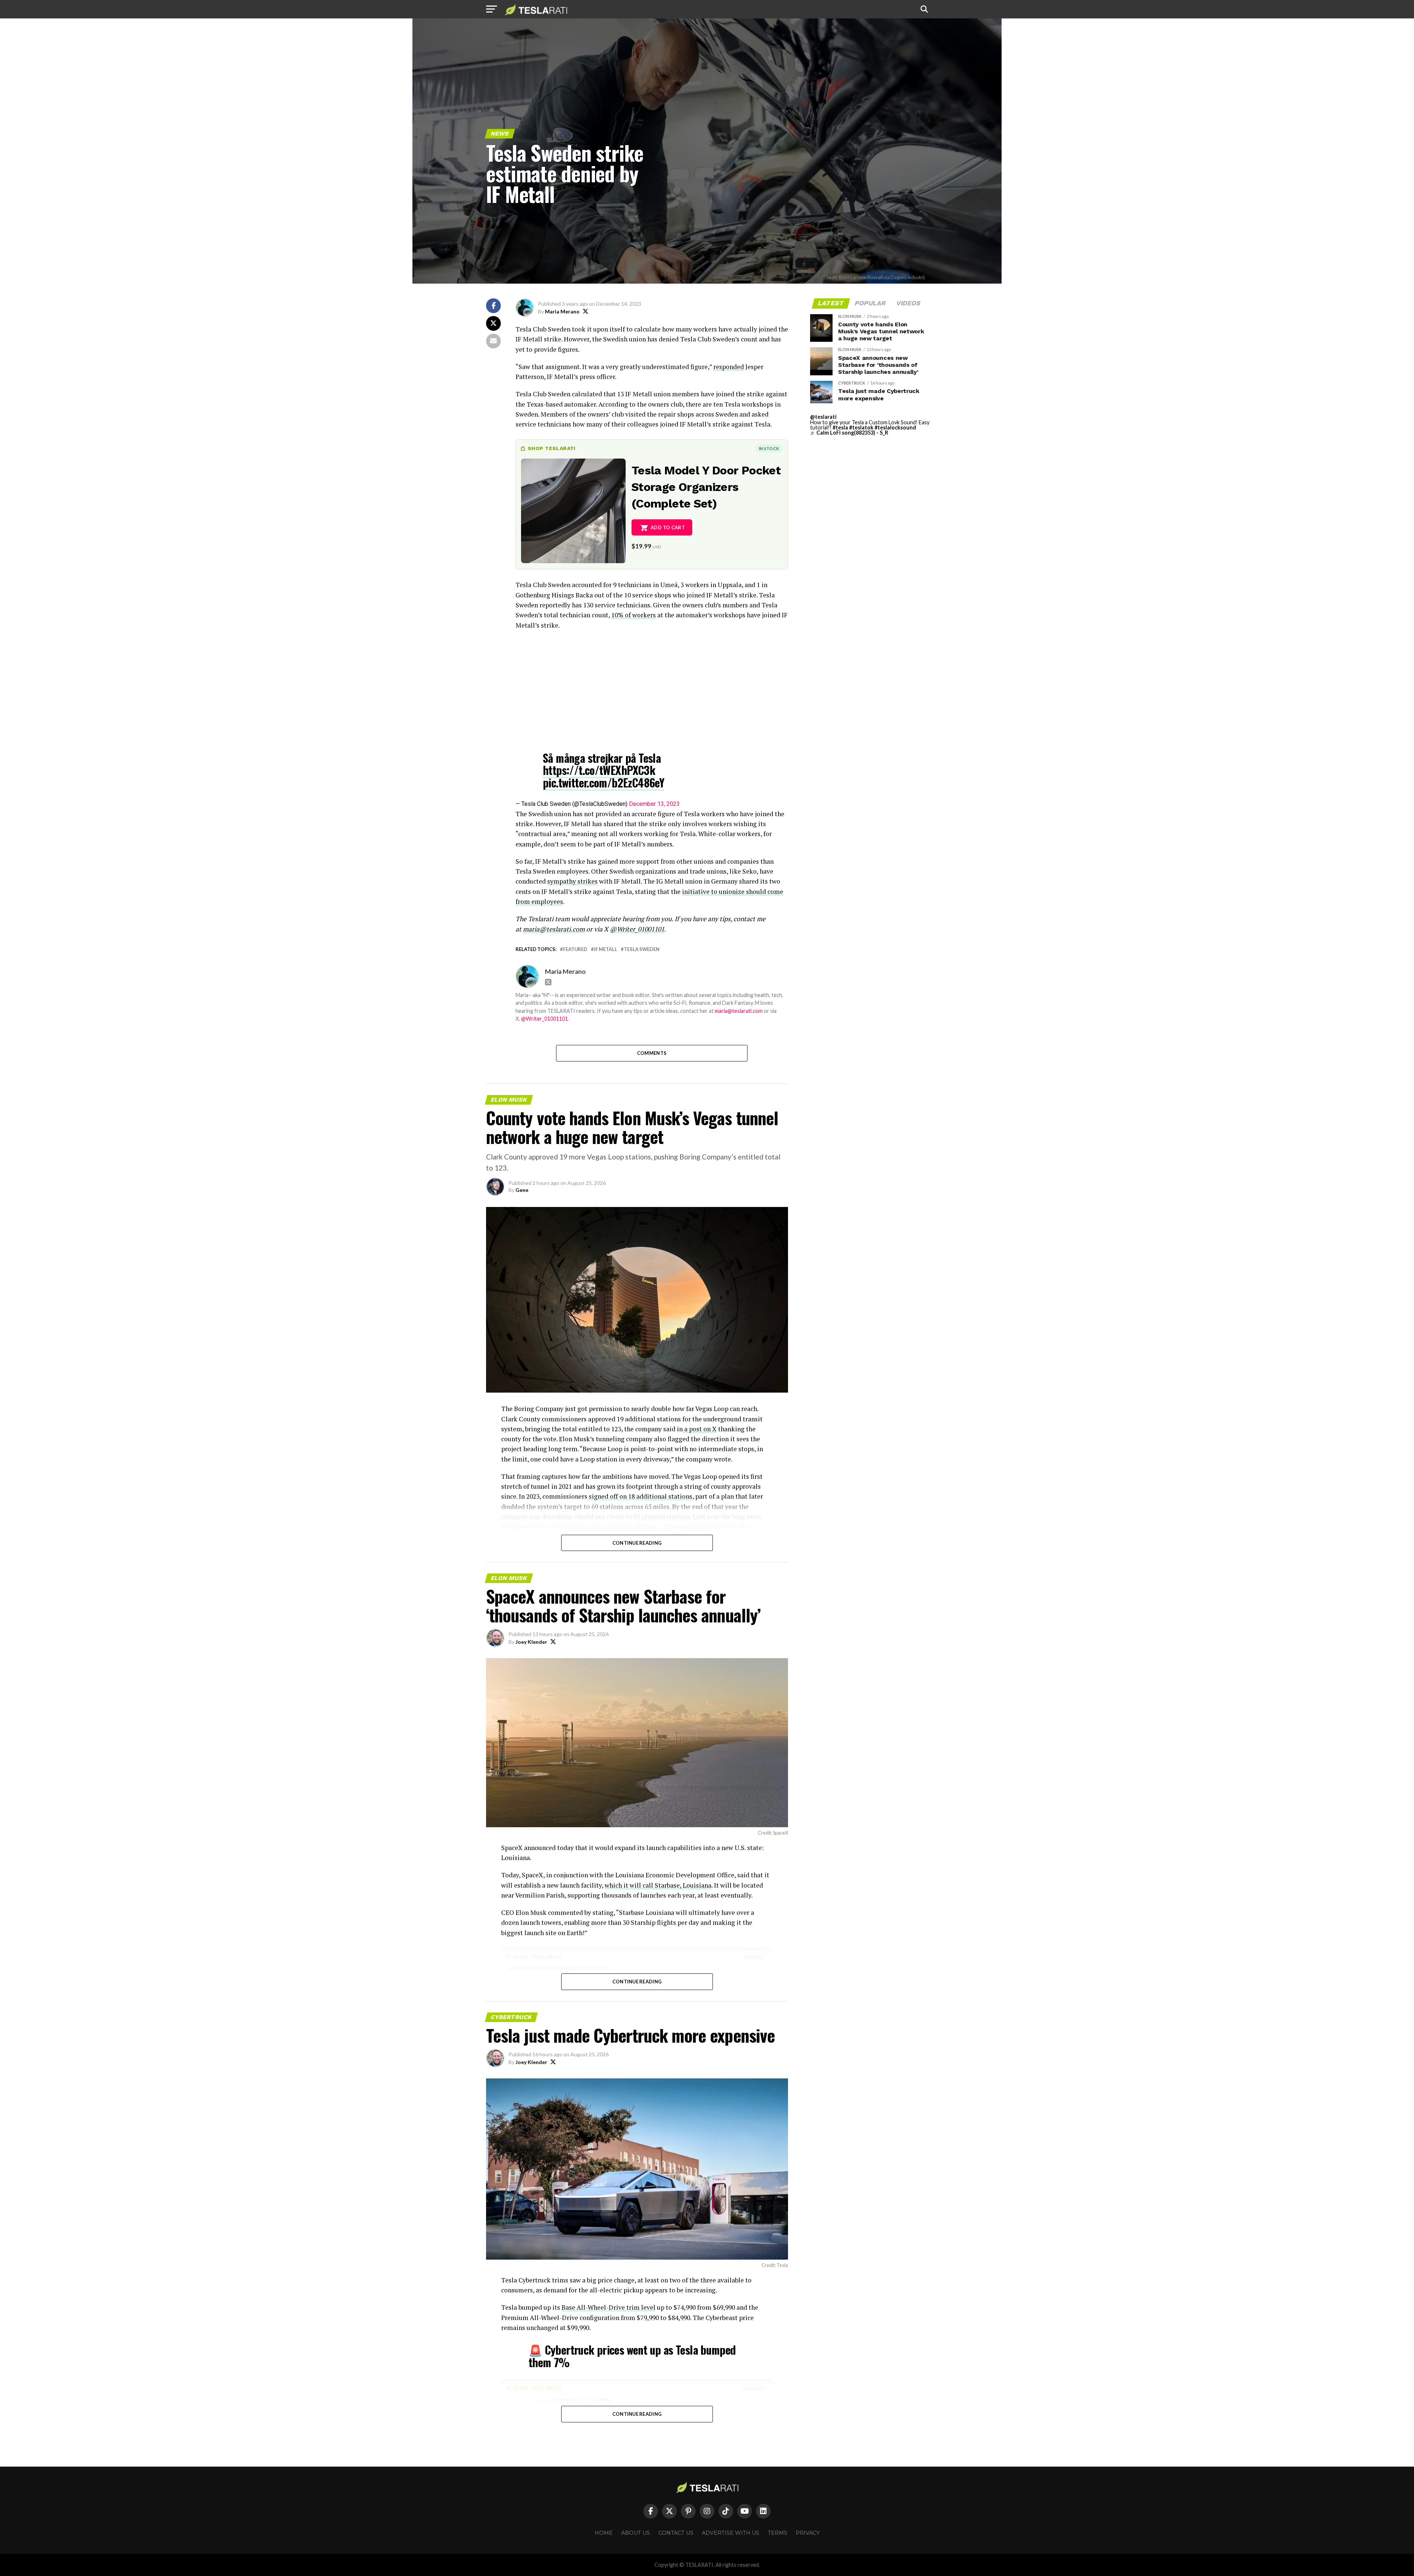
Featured (575, 949)
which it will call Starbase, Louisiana (658, 1885)
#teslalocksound (895, 427)
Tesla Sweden (642, 949)
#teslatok (861, 427)
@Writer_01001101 (544, 1019)
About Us (636, 2533)
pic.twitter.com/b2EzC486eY (604, 782)
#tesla (840, 427)
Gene (522, 1190)
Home (604, 2533)
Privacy (808, 2533)
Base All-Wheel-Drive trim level (608, 2307)
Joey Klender (531, 1642)
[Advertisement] (652, 689)
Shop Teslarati (552, 448)
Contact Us (676, 2533)
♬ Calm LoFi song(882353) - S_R (849, 433)
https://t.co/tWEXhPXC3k (599, 770)
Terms (778, 2533)
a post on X (700, 1429)
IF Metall (606, 949)
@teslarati (823, 417)
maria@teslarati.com (739, 1011)
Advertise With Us (731, 2533)
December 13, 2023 (654, 804)
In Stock (769, 448)
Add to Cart (668, 527)
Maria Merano (562, 311)
